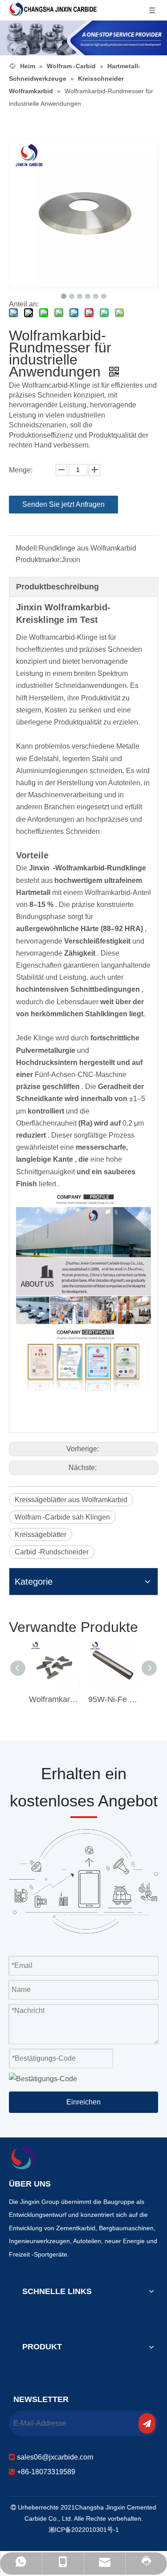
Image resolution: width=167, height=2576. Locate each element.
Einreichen (83, 2102)
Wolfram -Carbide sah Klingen (62, 1517)
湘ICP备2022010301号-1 (84, 2530)
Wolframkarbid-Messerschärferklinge (54, 1699)
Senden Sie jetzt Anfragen (63, 504)
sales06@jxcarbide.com (55, 2457)
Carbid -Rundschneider (52, 1552)
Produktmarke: (39, 560)
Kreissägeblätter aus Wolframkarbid (71, 1500)
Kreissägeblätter (41, 1534)
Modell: (27, 548)
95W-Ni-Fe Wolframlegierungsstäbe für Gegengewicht (113, 1699)
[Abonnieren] (147, 2423)
